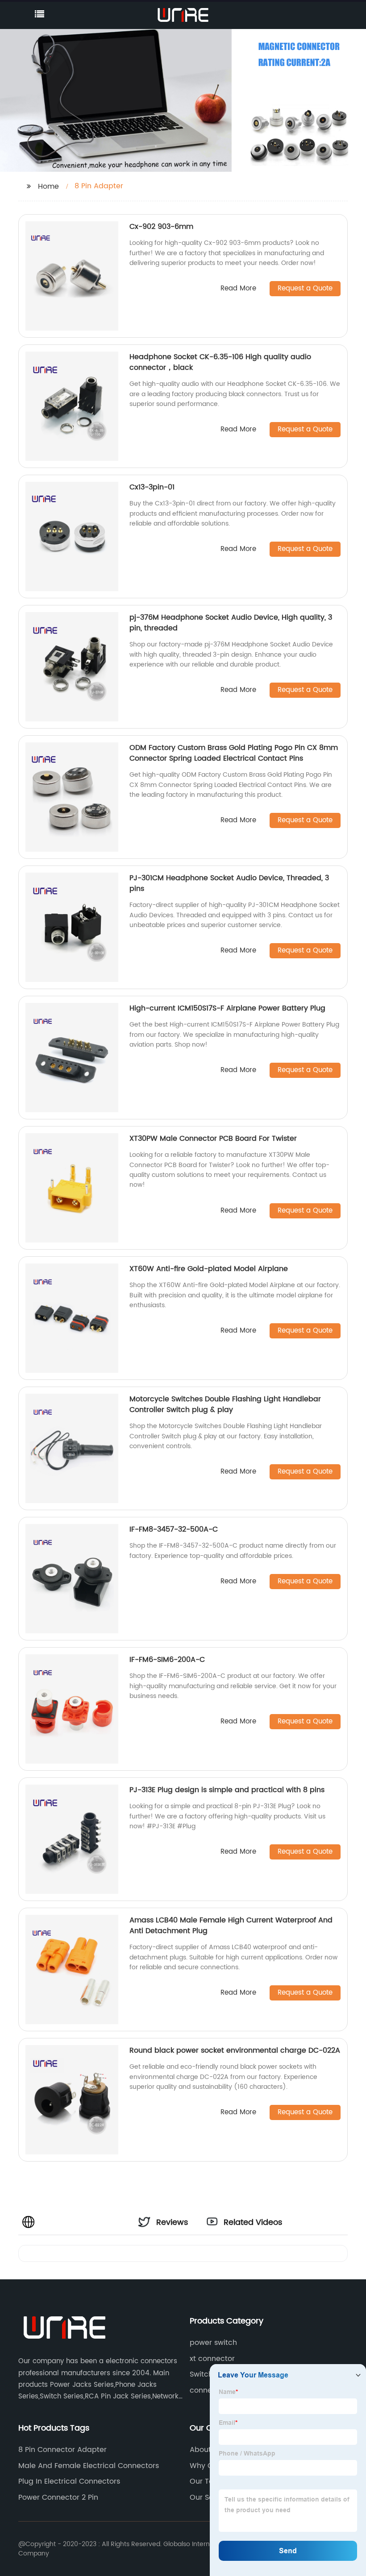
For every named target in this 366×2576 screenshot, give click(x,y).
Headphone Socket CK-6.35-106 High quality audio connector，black (220, 362)
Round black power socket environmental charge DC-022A (235, 2050)
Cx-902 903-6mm (161, 227)
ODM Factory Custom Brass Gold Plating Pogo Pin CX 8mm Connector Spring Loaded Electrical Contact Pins (234, 753)
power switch (213, 2343)
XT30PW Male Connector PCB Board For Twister (213, 1139)
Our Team (208, 2481)
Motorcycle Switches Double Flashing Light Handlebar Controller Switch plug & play (225, 1404)
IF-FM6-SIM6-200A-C (167, 1660)
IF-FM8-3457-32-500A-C (174, 1529)
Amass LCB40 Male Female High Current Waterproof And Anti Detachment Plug (231, 1926)
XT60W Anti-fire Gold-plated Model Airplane (209, 1269)
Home (48, 186)
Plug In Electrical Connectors (69, 2481)
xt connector (212, 2359)
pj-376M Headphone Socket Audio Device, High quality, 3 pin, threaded (231, 623)
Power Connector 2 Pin (58, 2497)
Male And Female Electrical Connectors (89, 2466)
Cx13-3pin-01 (152, 487)
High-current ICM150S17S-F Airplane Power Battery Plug (227, 1008)
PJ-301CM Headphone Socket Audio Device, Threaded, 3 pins (229, 883)
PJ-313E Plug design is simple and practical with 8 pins (227, 1790)
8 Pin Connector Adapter (62, 2450)
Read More (238, 289)
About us (206, 2450)
